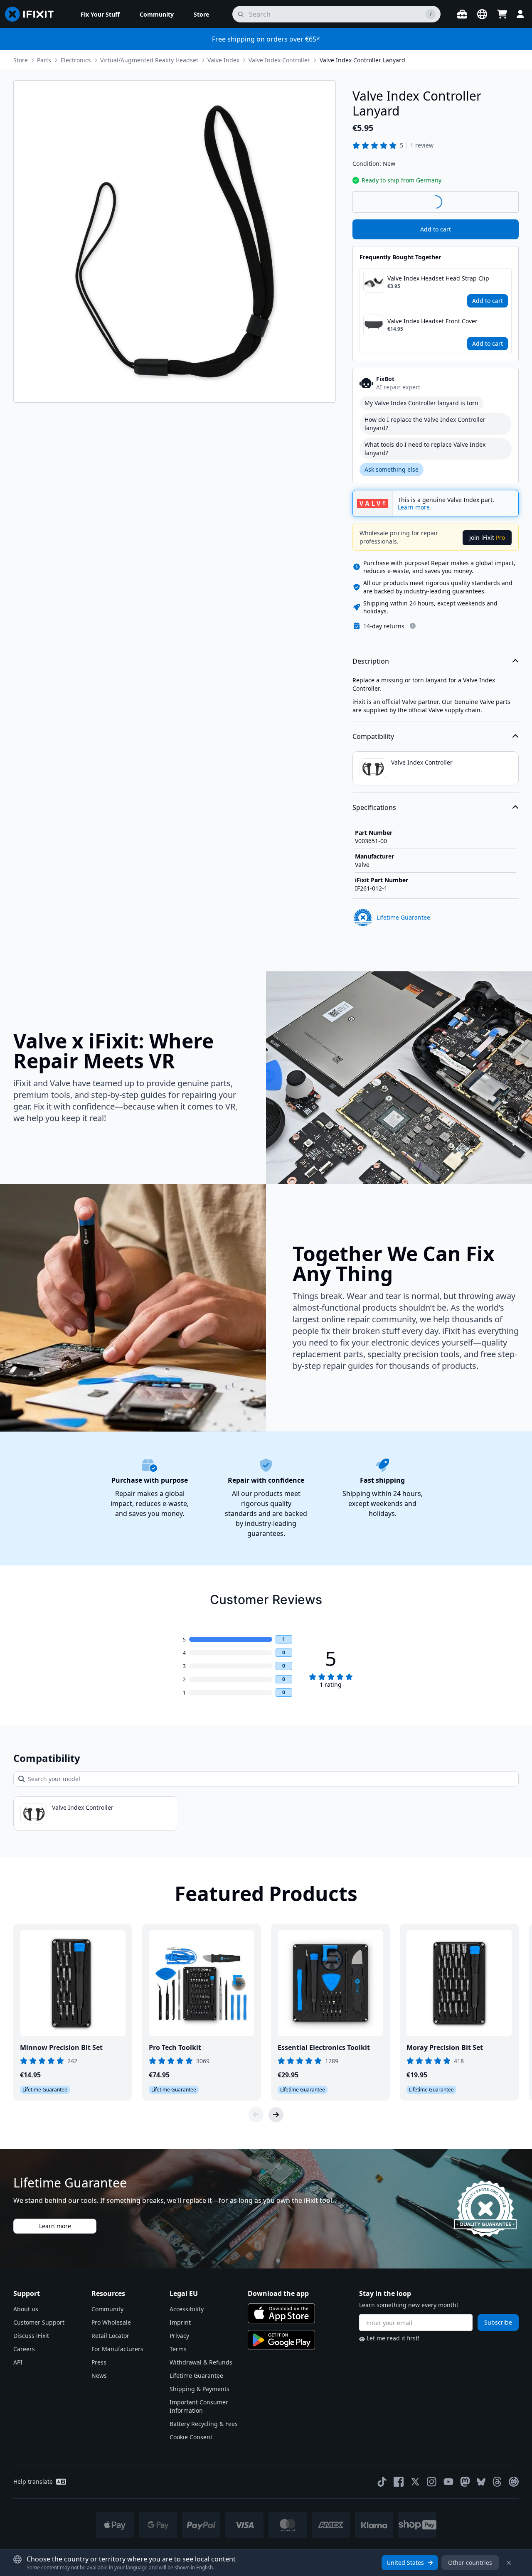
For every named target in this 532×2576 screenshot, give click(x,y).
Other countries (470, 2562)
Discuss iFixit (31, 2336)
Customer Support (39, 2322)
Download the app (278, 2293)
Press (99, 2362)
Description (371, 661)
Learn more (55, 2226)
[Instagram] (432, 2482)
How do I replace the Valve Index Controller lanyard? (425, 424)
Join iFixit (487, 538)
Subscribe (498, 2322)
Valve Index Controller (279, 60)
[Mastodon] (465, 2482)
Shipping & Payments (199, 2389)
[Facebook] (399, 2482)
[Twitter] (415, 2482)
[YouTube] (448, 2482)
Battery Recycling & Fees (204, 2424)
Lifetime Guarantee (196, 2375)
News (99, 2375)
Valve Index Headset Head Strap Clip (438, 278)
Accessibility (187, 2309)
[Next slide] (276, 2115)
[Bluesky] (481, 2482)
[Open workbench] (462, 14)
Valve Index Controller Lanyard (362, 60)
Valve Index (223, 60)
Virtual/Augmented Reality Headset (149, 60)
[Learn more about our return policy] (413, 626)
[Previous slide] (256, 2115)
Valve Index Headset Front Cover (432, 321)
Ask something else (392, 469)
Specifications (374, 807)
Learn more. (415, 507)
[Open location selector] (482, 14)
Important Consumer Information (199, 2406)
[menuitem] (100, 14)
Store (21, 60)
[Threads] (497, 2482)
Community (107, 2309)
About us (26, 2309)
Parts (44, 60)
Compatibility (373, 736)
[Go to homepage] (33, 14)
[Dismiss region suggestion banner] (509, 2563)
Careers (24, 2349)
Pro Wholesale (111, 2322)
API (18, 2362)
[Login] (520, 14)
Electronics (76, 60)
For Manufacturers (117, 2349)
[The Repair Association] (514, 2482)
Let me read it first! (393, 2338)
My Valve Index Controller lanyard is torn (421, 403)
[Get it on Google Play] (281, 2340)
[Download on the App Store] (281, 2313)
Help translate (33, 2481)
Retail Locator (110, 2336)
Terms (178, 2349)
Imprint (180, 2322)
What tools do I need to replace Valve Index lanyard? (425, 449)
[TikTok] (382, 2482)
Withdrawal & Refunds (201, 2362)
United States (405, 2562)
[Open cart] (502, 14)
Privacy (179, 2336)
